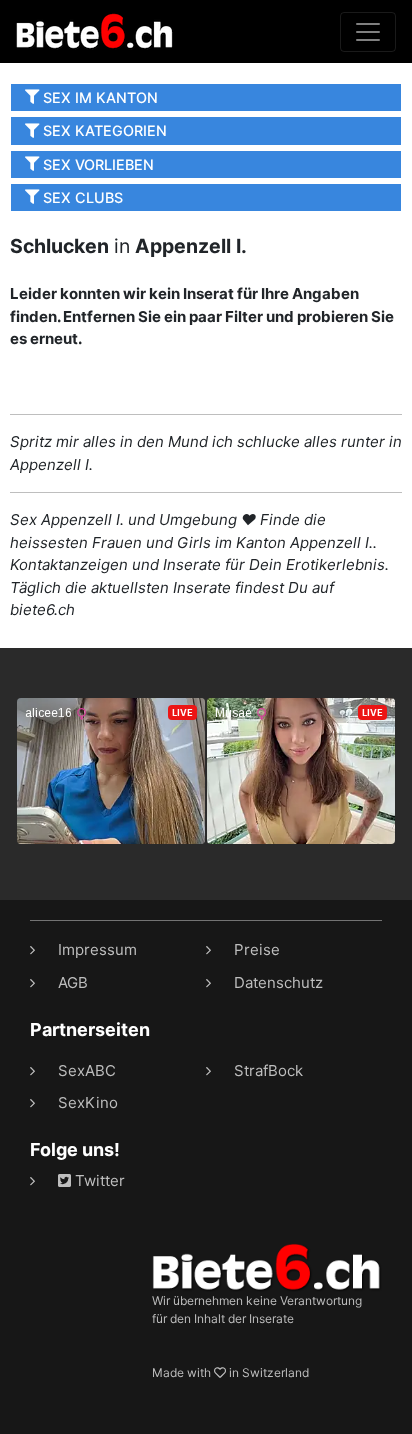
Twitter (98, 1180)
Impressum (97, 949)
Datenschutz (278, 982)
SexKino (88, 1102)
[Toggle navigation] (368, 32)
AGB (73, 982)
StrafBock (268, 1070)
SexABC (87, 1070)
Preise (257, 949)
